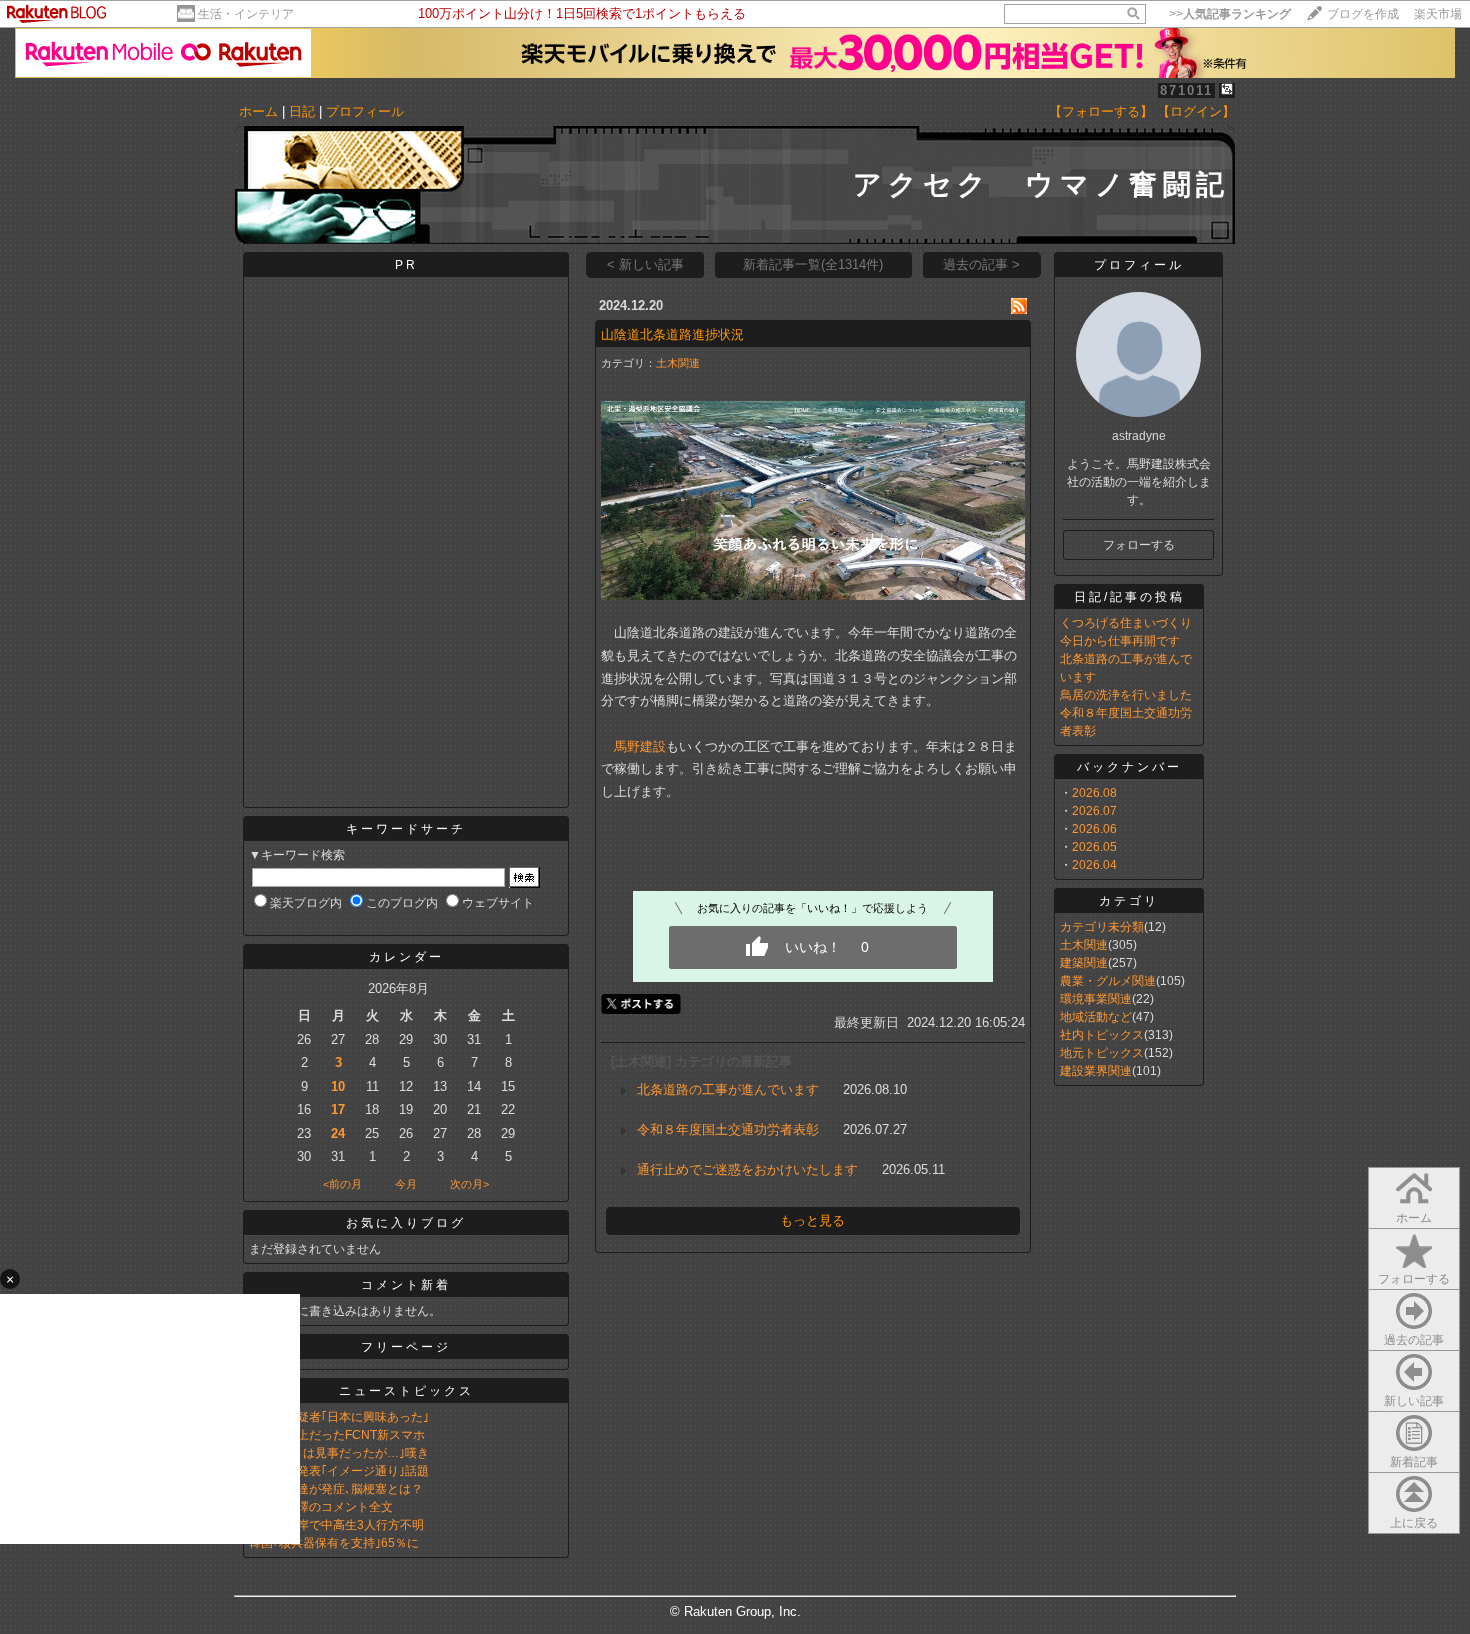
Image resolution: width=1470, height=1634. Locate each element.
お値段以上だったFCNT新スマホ (337, 1435)
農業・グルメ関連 (1108, 981)
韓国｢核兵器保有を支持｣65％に (334, 1543)
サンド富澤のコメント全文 (321, 1507)
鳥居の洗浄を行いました (1126, 695)
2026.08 (1094, 793)
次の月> (469, 1184)
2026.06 (1094, 829)
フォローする (1414, 1279)
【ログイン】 (1196, 111)
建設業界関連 (1096, 1071)
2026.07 (1094, 811)
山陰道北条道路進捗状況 (672, 334)
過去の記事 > (981, 264)
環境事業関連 (1096, 999)
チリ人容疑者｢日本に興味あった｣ (339, 1417)
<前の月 (342, 1184)
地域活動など (1096, 1017)
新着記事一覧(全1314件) (813, 264)
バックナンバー (1129, 767)
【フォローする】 (1101, 111)
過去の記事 (1414, 1340)
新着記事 (1414, 1462)
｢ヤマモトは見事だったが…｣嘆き (339, 1453)
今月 (406, 1184)
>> (1230, 14)
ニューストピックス (406, 1391)
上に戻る (1414, 1523)
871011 (1186, 90)
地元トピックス (1102, 1053)
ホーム (258, 111)
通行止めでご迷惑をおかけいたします (747, 1169)
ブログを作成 (1363, 14)
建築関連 (1084, 963)
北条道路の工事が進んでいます (728, 1089)
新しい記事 (1414, 1401)
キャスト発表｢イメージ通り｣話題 (339, 1471)
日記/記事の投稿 (1129, 597)
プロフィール (365, 111)
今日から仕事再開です (1120, 641)
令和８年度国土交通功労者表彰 (728, 1129)
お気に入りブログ (406, 1223)
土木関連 (678, 363)
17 (338, 1109)
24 (338, 1133)
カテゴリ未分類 (1102, 927)
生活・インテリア (246, 14)
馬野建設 (640, 746)
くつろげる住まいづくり (1126, 623)
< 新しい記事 (645, 264)
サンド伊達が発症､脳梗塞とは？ (336, 1489)
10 (338, 1086)
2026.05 (1094, 847)
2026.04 (1094, 865)
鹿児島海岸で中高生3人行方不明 (336, 1525)
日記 (302, 111)
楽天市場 (1438, 14)
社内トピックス (1102, 1035)
